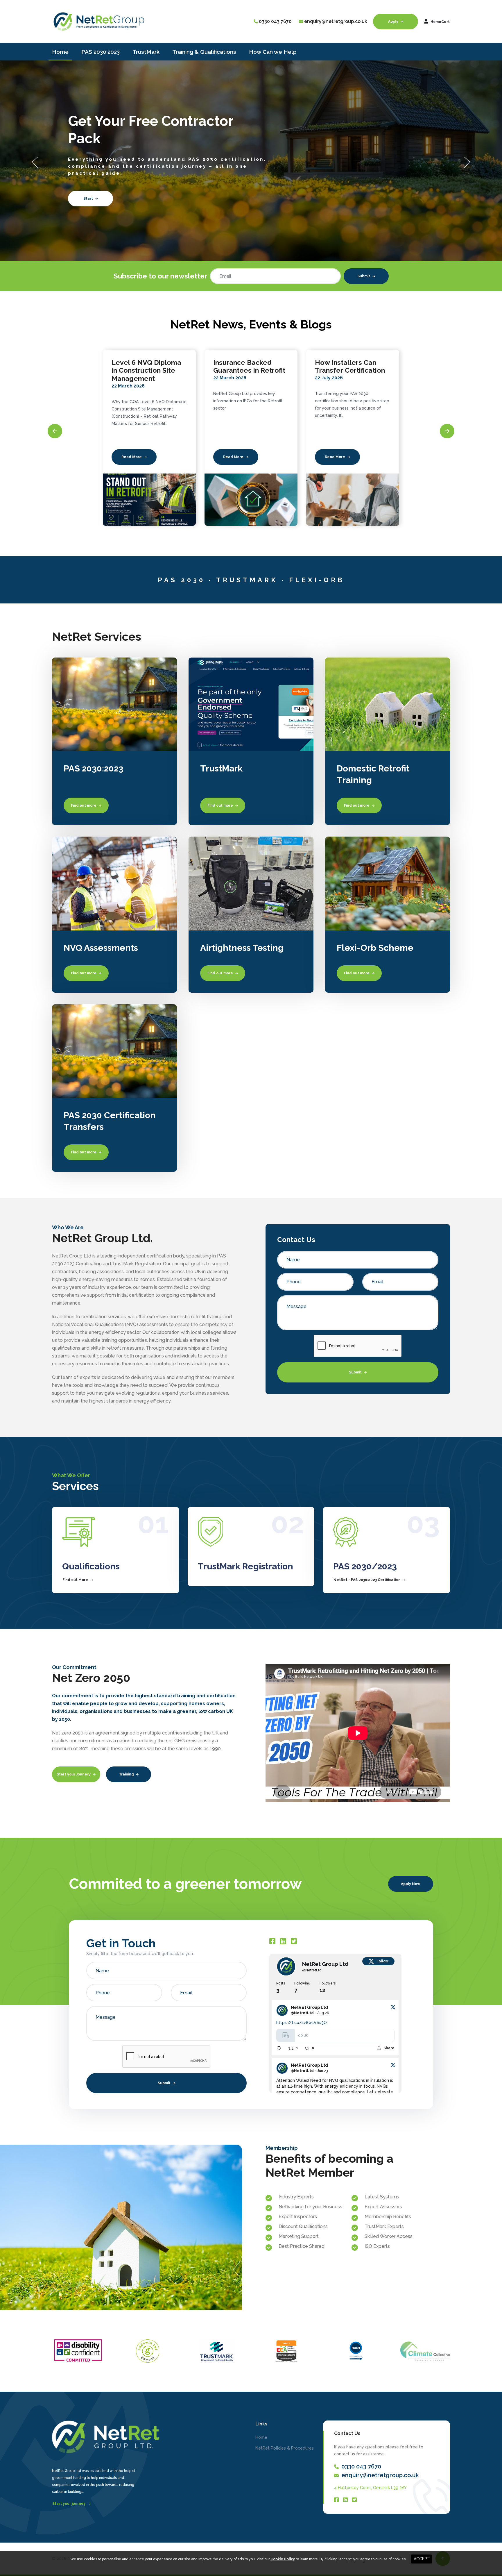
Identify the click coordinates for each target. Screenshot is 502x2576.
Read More (132, 457)
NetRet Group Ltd (325, 1964)
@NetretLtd (312, 1970)
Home (60, 52)
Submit (364, 276)
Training (127, 1774)
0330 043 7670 (275, 21)
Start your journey (69, 2504)
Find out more (84, 805)
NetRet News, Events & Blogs (251, 324)
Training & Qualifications (204, 52)
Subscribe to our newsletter (160, 276)
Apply (394, 22)
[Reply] (279, 2048)
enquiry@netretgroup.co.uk (336, 21)
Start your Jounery (74, 1774)
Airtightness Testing (242, 948)
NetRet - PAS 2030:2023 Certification (367, 1580)
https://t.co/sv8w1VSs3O (302, 2023)
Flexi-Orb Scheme (375, 948)
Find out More (76, 1580)
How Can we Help (273, 52)
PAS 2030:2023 (101, 52)
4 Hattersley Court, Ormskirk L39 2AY (370, 2488)
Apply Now (410, 1884)
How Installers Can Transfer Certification (248, 366)
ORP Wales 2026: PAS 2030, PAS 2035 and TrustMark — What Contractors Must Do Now (349, 378)
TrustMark (146, 52)
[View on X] (393, 2007)
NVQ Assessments (101, 948)
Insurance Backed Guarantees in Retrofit (148, 366)
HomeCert (440, 22)
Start (273, 199)
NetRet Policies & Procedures (285, 2448)
